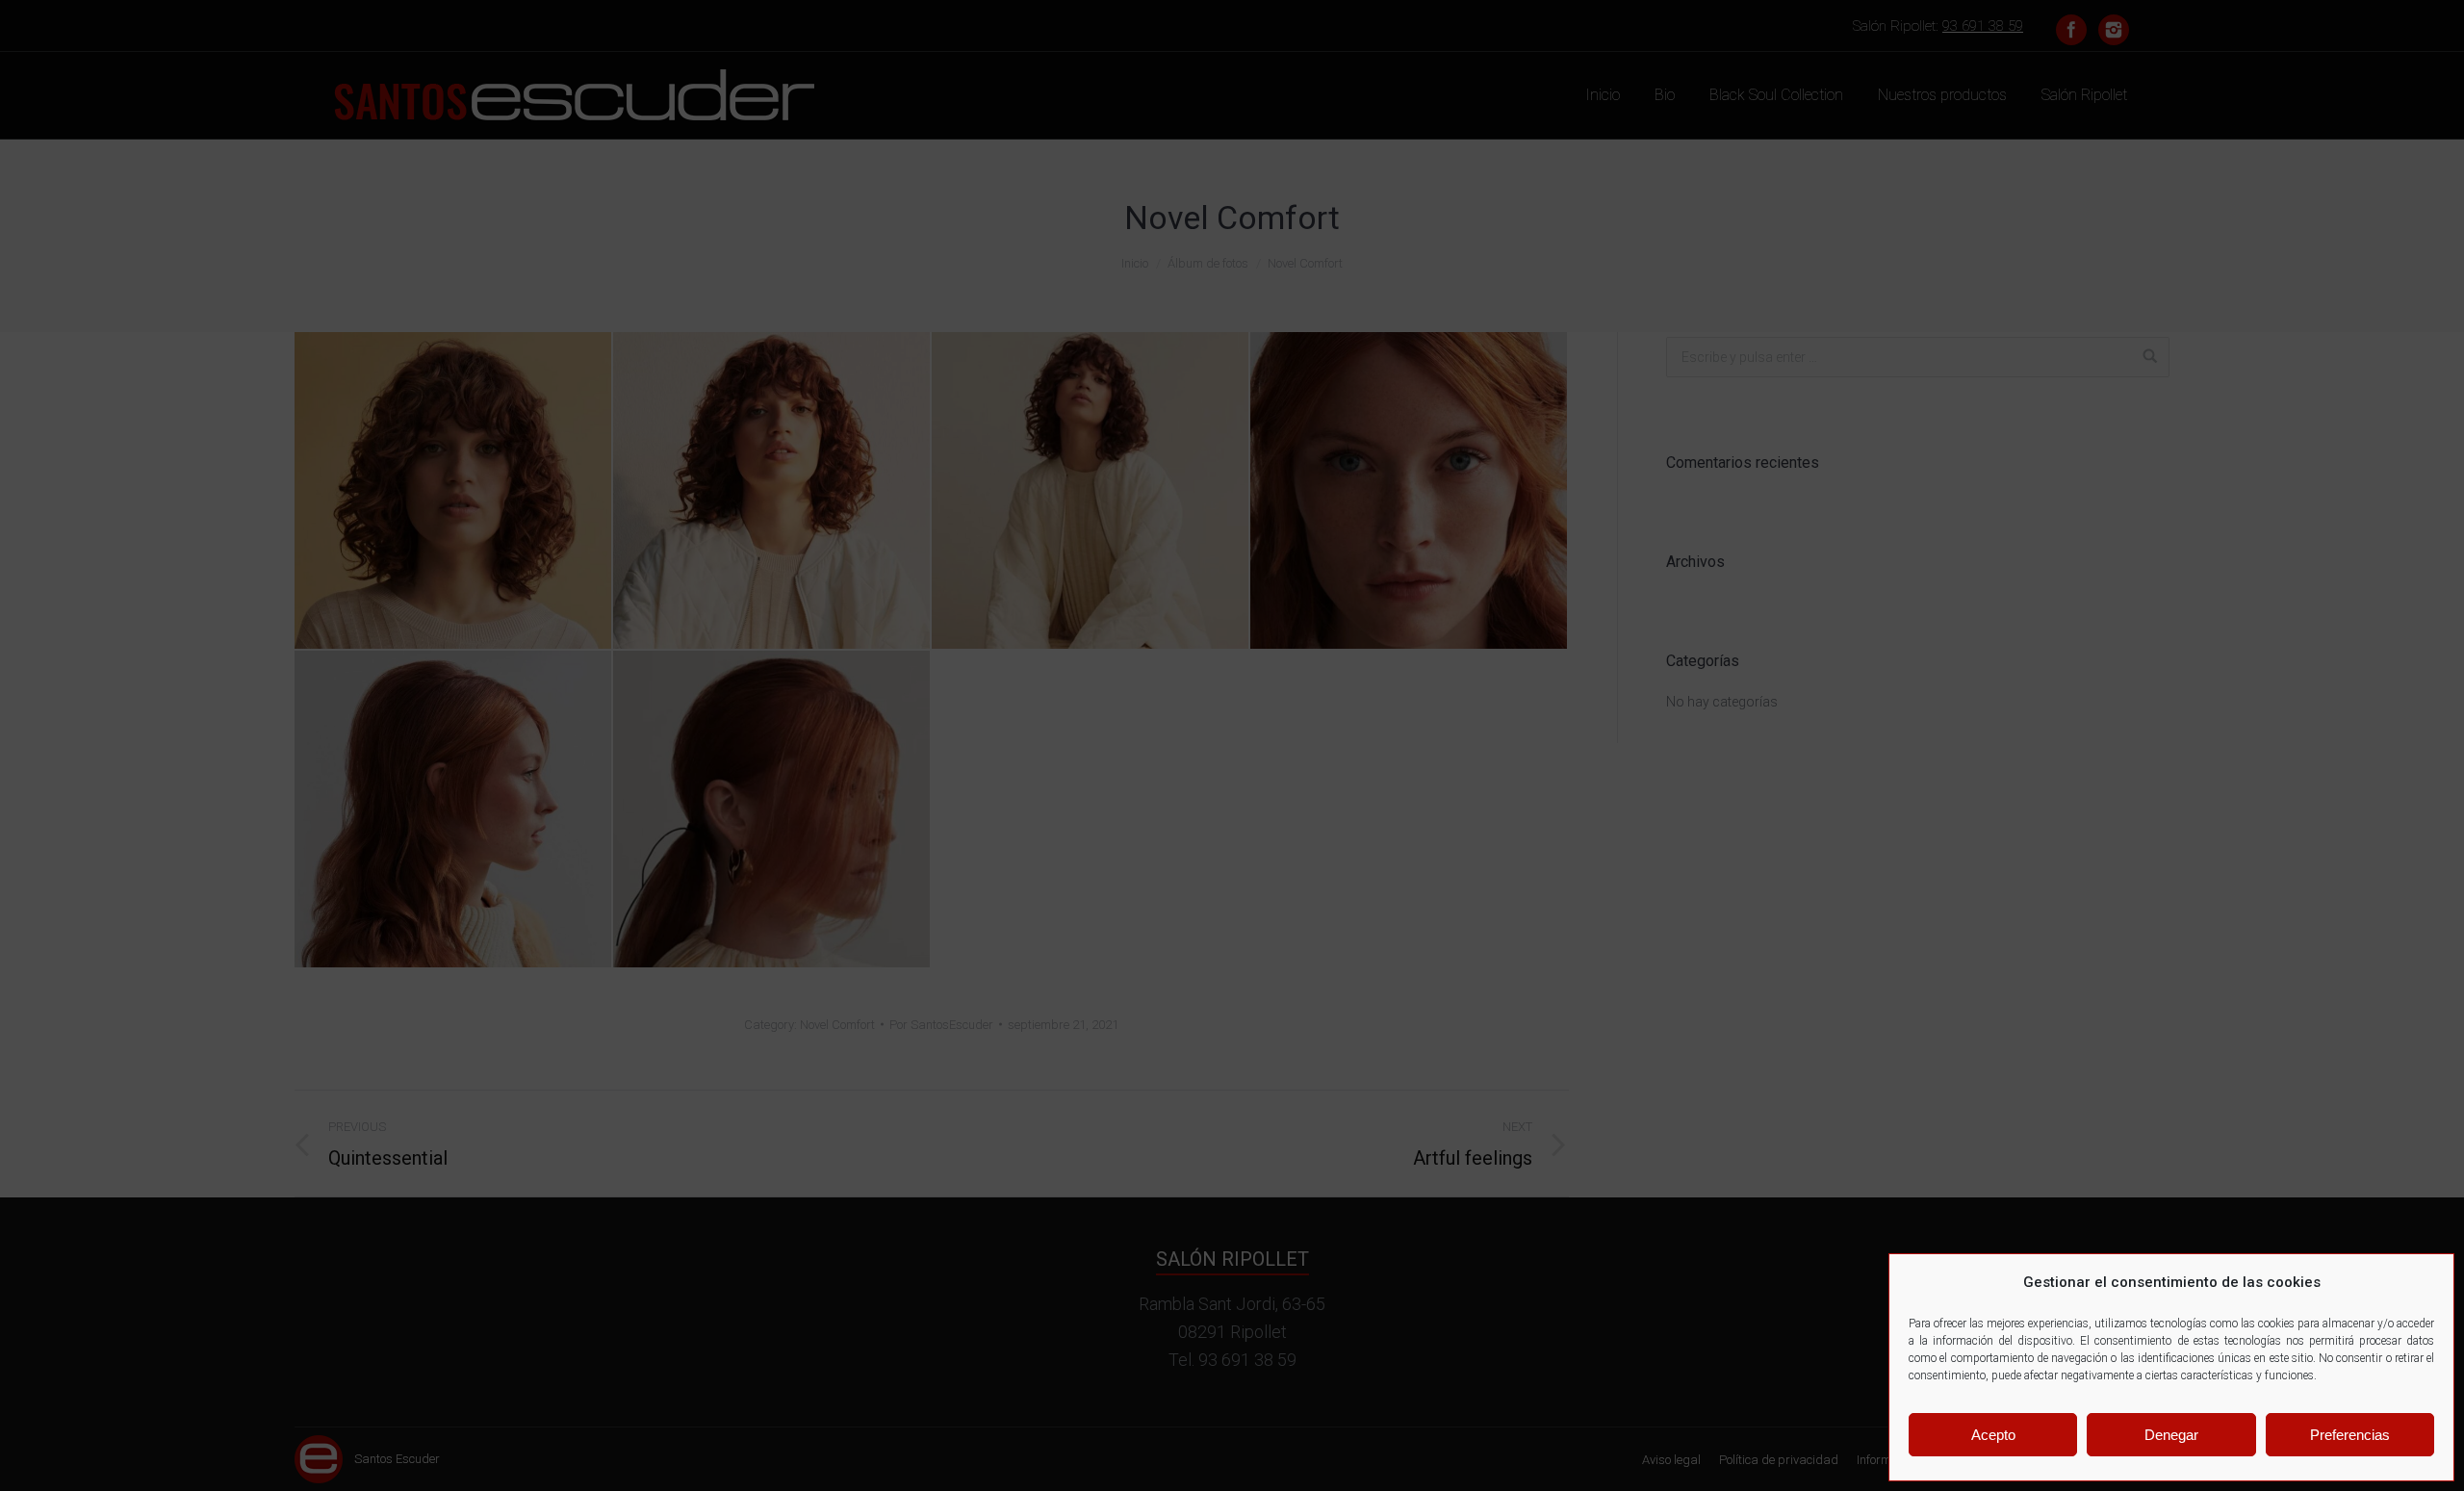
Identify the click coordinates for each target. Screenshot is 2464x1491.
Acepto (1993, 1435)
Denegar (2171, 1435)
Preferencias (2350, 1435)
